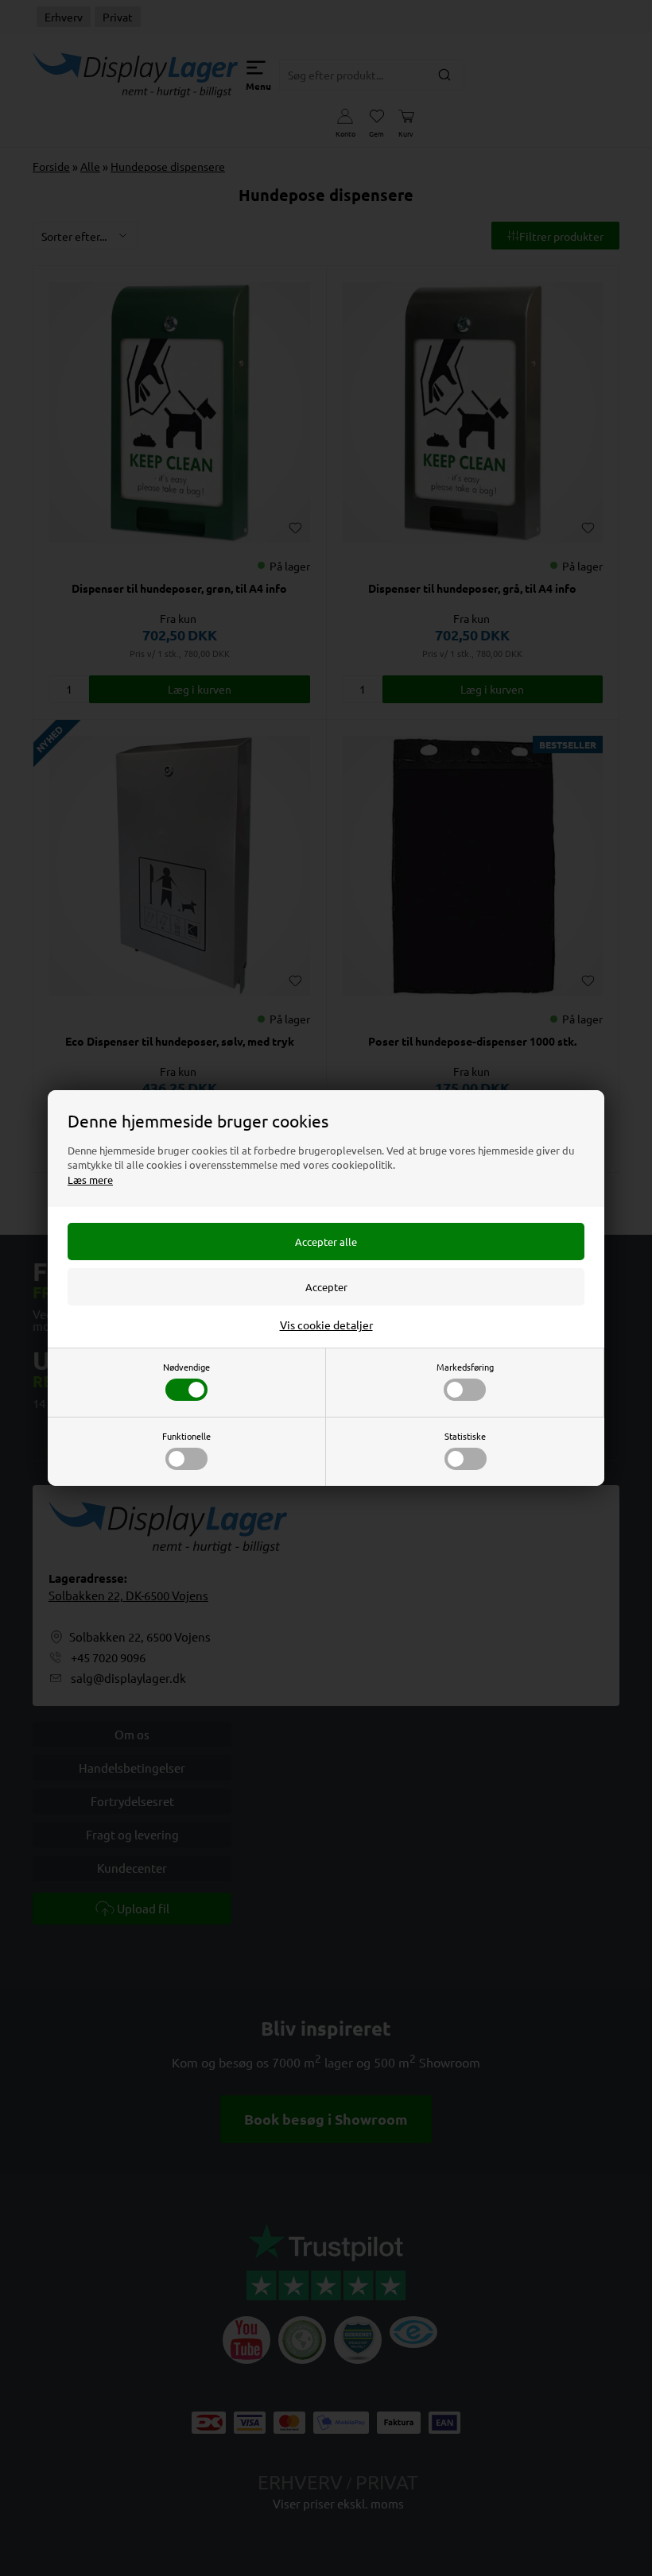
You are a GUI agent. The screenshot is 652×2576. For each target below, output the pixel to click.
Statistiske (465, 1436)
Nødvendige (186, 1367)
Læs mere (90, 1180)
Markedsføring (465, 1367)
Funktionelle (186, 1436)
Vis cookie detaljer (326, 1325)
